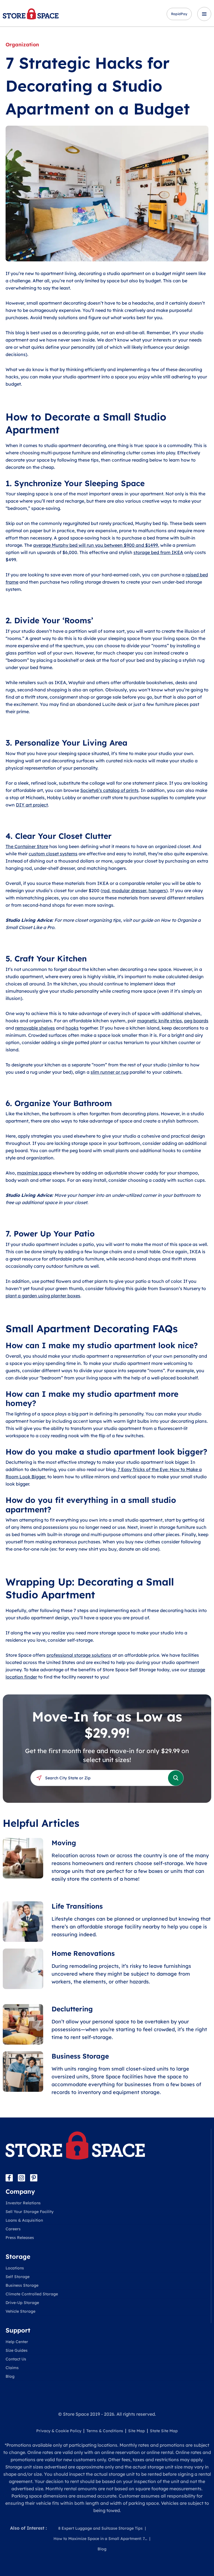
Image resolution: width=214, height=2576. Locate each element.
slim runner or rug (110, 1072)
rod (106, 891)
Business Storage (22, 2285)
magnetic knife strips (160, 1021)
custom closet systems (53, 854)
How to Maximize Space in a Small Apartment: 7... (100, 2539)
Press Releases (20, 2238)
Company (20, 2191)
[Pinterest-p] (34, 2178)
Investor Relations (23, 2203)
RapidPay (179, 14)
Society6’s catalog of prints (109, 790)
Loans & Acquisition (24, 2220)
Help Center (17, 2342)
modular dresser (129, 891)
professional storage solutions (79, 1655)
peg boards (196, 1021)
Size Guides (17, 2350)
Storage (18, 2257)
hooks (72, 1028)
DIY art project (32, 805)
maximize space (34, 1173)
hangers (157, 891)
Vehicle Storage (20, 2311)
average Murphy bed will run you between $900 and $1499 (96, 545)
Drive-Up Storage (22, 2303)
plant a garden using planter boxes (43, 1296)
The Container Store (27, 846)
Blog (10, 2376)
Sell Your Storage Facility (30, 2212)
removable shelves (35, 1028)
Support (18, 2330)
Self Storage (18, 2277)
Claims (12, 2368)
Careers (13, 2229)
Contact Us (16, 2359)
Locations (15, 2268)
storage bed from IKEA (158, 552)
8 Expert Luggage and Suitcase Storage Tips (100, 2528)
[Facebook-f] (9, 2178)
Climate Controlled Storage (32, 2294)
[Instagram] (21, 2178)
